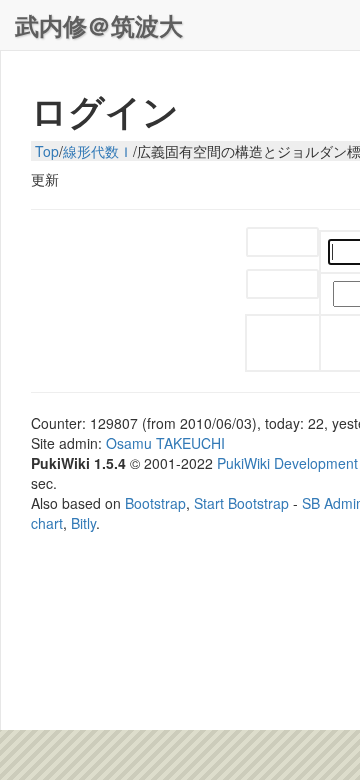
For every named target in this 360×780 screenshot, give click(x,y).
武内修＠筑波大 (99, 25)
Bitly (83, 523)
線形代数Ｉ (98, 151)
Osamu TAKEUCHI (165, 443)
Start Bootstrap (241, 503)
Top (47, 151)
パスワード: (282, 285)
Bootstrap (155, 503)
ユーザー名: (282, 243)
